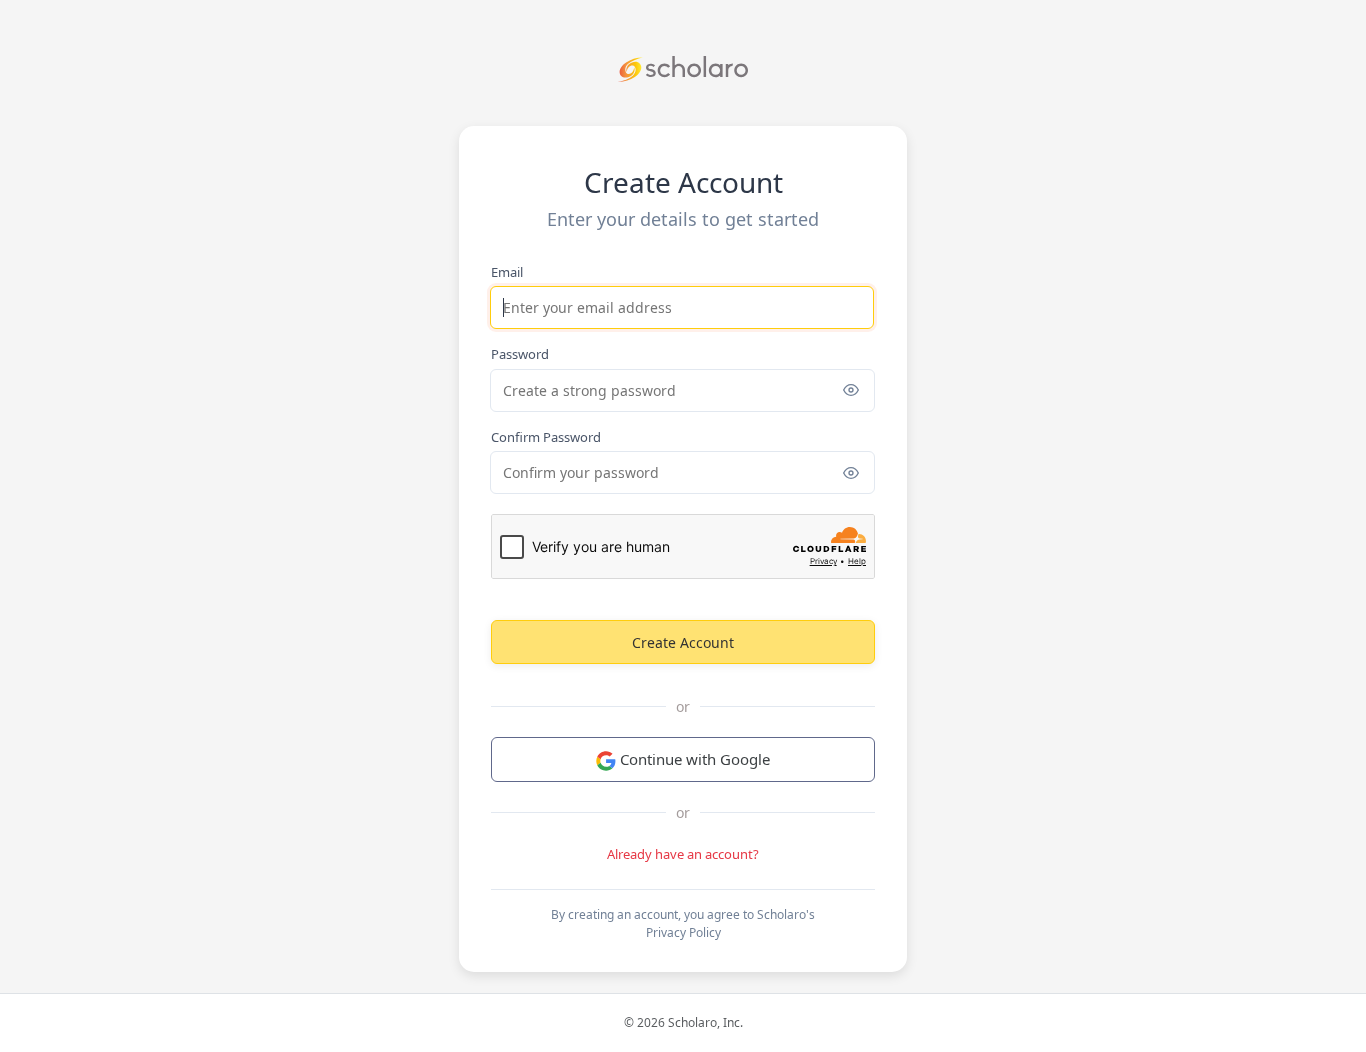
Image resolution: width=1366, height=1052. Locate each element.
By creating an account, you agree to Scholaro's (683, 923)
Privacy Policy (683, 932)
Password (520, 354)
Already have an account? (683, 854)
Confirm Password (546, 437)
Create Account (683, 642)
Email (507, 272)
